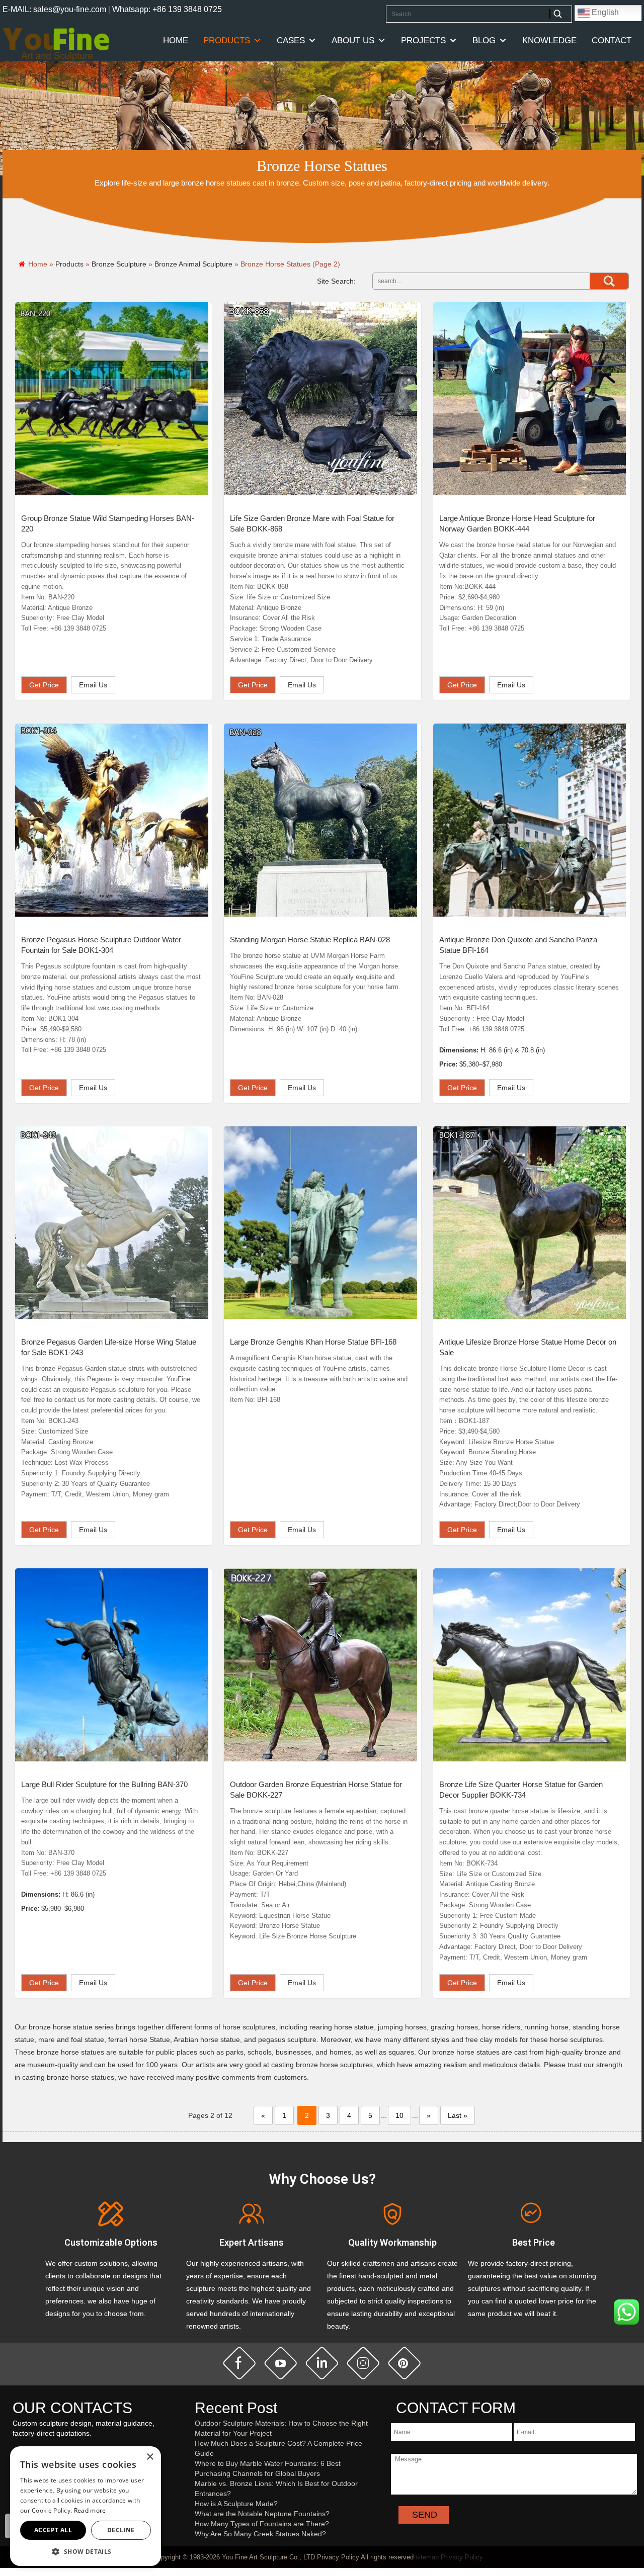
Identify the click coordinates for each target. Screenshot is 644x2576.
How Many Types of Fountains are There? (262, 2524)
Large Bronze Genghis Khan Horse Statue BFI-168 (313, 1342)
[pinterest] (405, 2363)
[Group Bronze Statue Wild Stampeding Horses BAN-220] (112, 399)
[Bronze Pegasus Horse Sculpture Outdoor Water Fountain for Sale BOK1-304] (112, 820)
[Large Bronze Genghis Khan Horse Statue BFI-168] (320, 1223)
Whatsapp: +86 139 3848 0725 (167, 9)
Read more (90, 2510)
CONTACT (612, 40)
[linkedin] (322, 2363)
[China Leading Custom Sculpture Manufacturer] (56, 44)
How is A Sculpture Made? (236, 2504)
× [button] (150, 2457)
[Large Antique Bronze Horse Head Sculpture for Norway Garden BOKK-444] (530, 399)
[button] (86, 2551)
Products (227, 40)
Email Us (93, 685)
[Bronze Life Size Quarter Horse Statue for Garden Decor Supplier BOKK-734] (530, 1665)
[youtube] (281, 2363)
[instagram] (363, 2363)
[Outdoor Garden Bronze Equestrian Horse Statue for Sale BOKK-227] (320, 1665)
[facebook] (239, 2363)
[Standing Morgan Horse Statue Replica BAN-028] (320, 820)
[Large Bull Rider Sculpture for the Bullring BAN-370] (112, 1665)
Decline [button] (121, 2530)
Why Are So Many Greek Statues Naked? (260, 2534)
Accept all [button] (53, 2530)
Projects (423, 40)
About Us (353, 40)
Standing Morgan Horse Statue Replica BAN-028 (310, 940)
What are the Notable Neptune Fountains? (262, 2514)
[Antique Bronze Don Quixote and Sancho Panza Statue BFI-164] (530, 820)
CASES (291, 40)
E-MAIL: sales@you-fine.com (54, 9)
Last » (458, 2115)
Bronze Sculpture (119, 264)
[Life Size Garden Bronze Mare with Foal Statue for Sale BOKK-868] (320, 399)
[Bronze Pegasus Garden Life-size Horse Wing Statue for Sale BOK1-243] (112, 1223)
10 (399, 2115)
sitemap (427, 2557)
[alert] (86, 2506)
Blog (484, 40)
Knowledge (549, 40)
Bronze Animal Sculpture (193, 264)
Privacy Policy (462, 2557)
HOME (176, 40)
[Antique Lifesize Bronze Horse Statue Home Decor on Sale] (530, 1223)
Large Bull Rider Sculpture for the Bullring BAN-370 (104, 1784)
